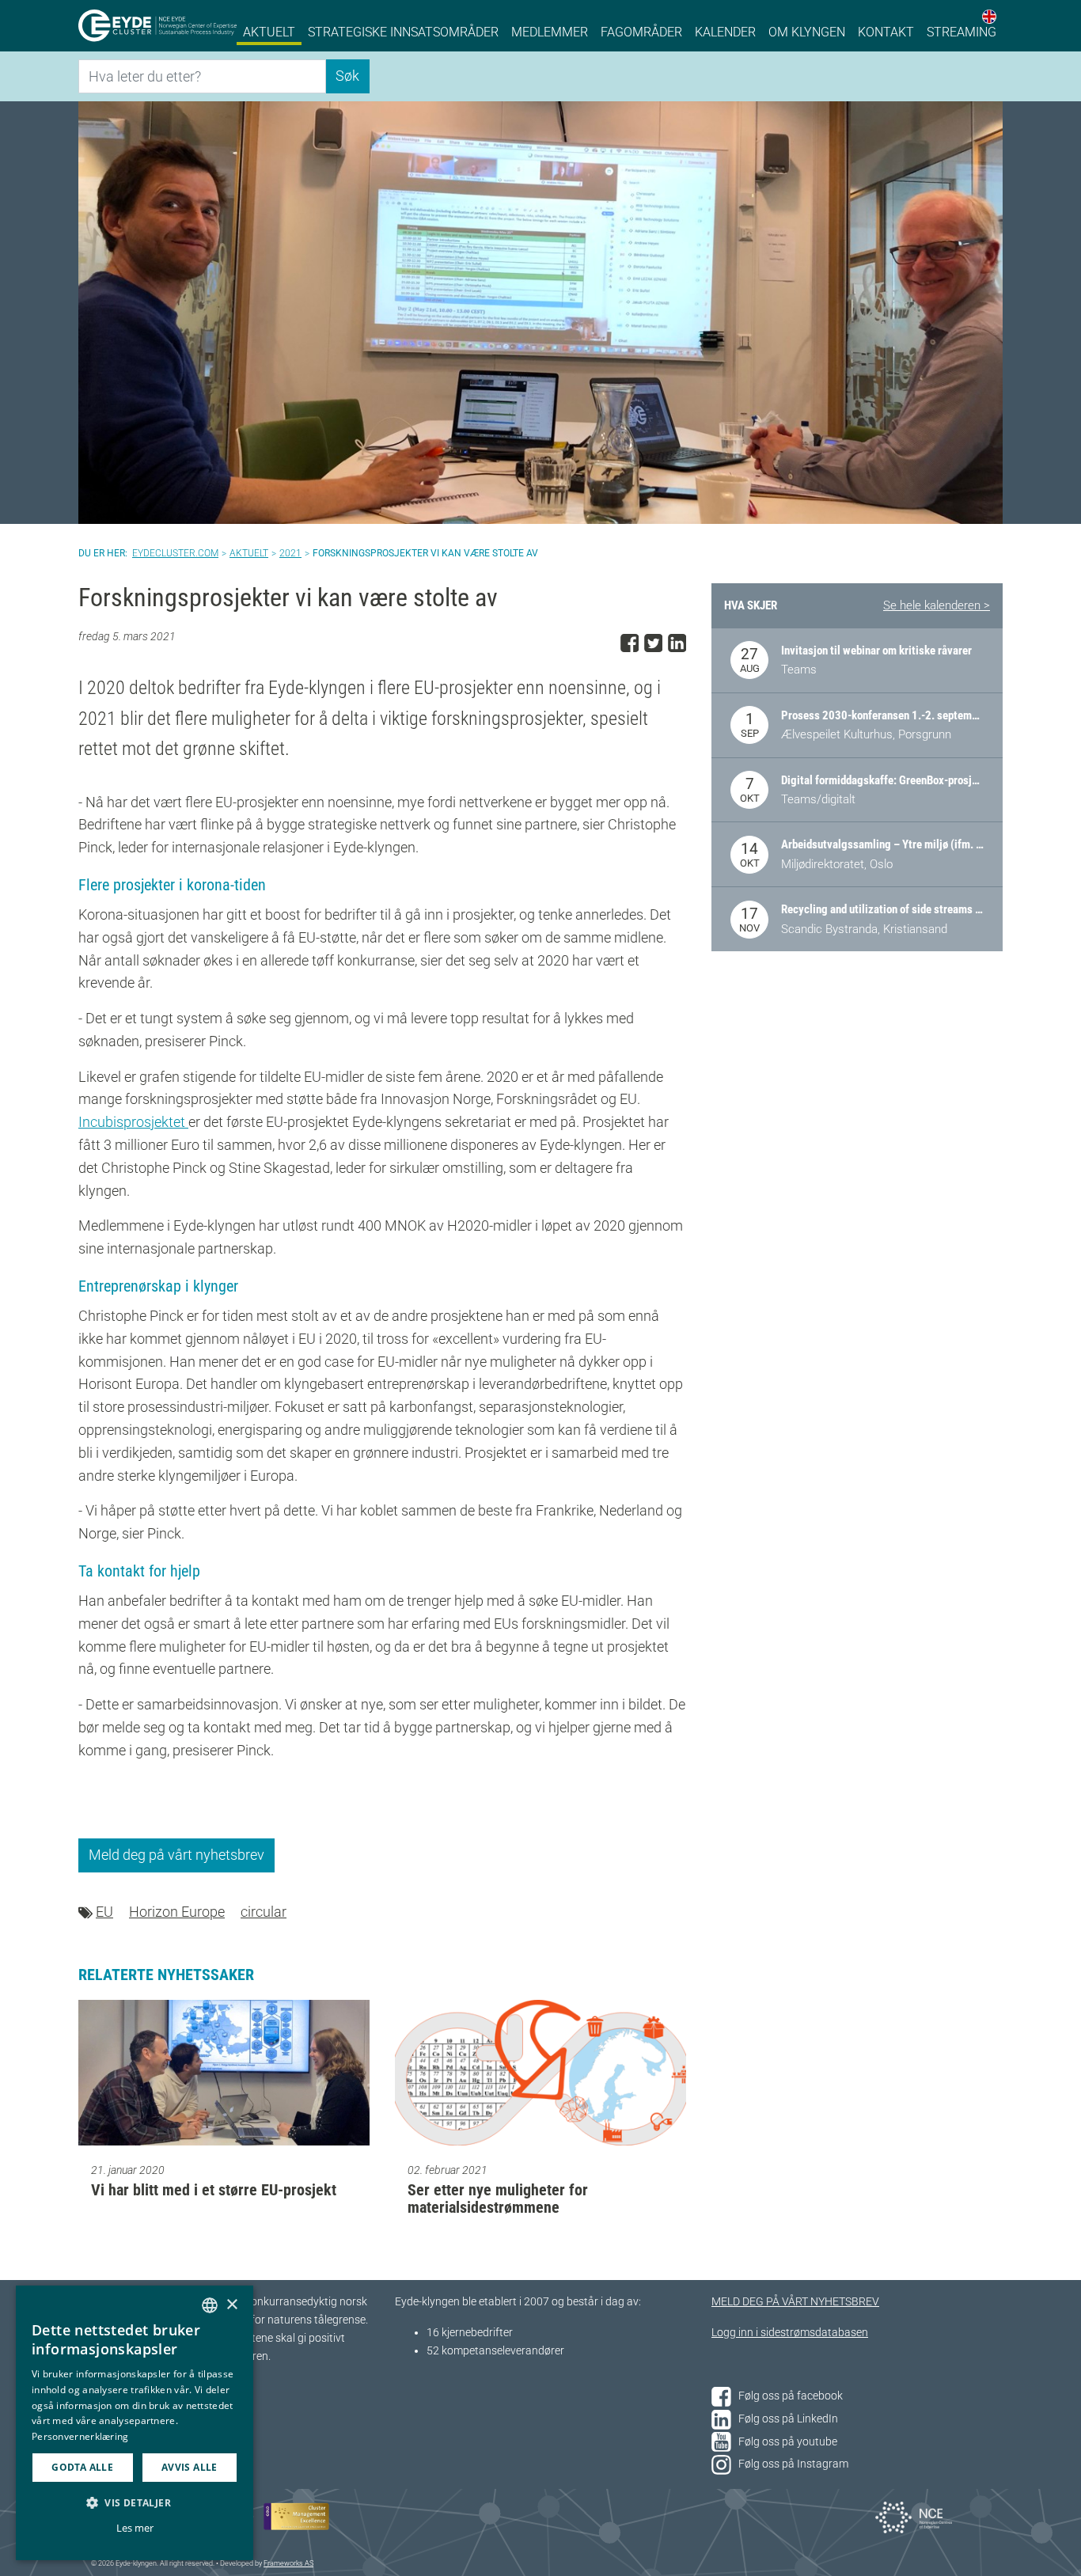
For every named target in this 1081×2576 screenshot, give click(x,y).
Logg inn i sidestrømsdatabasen (790, 2333)
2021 (290, 553)
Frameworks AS (288, 2563)
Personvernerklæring (80, 2436)
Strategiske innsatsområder (403, 32)
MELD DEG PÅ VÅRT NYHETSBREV (795, 2302)
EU (104, 1912)
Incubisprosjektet (133, 1122)
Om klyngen (807, 32)
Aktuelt (269, 32)
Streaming (962, 32)
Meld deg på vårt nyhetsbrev (176, 1855)
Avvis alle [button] (190, 2467)
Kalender (725, 32)
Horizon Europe (177, 1912)
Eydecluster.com (175, 553)
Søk (347, 76)
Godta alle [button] (82, 2467)
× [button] (231, 2305)
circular (264, 1912)
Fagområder (641, 32)
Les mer (135, 2528)
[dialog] (135, 2423)
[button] (135, 2502)
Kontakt (886, 32)
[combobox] (210, 2305)
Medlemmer (550, 32)
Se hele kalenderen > (937, 605)
